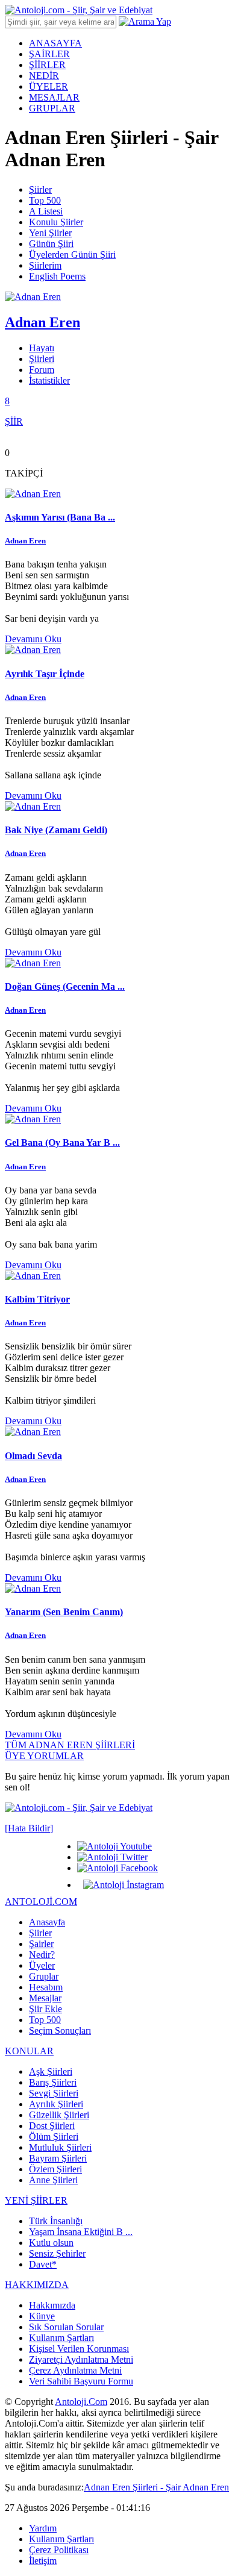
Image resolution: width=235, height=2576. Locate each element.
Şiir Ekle (45, 2009)
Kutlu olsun (51, 2243)
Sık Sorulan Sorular (66, 2327)
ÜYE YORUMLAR (44, 1756)
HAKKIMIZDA (37, 2285)
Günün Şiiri (51, 244)
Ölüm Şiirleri (54, 2137)
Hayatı (42, 348)
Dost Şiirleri (52, 2126)
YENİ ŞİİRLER (36, 2200)
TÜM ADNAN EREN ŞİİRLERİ (70, 1745)
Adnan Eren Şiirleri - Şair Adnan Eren (156, 2487)
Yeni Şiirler (50, 233)
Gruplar (44, 1976)
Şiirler (40, 189)
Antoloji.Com (81, 2402)
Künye (42, 2316)
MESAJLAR (54, 97)
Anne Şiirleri (53, 2180)
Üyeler (42, 1965)
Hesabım (46, 1987)
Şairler (41, 1944)
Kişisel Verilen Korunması (79, 2349)
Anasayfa (47, 1922)
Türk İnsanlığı (56, 2221)
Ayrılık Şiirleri (56, 2104)
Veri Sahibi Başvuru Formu (81, 2381)
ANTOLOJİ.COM (41, 1902)
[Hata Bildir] (29, 1828)
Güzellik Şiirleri (59, 2115)
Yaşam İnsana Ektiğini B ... (81, 2232)
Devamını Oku (33, 639)
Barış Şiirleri (53, 2082)
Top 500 (45, 200)
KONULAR (29, 2051)
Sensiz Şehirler (57, 2253)
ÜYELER (49, 86)
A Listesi (46, 211)
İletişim (43, 2561)
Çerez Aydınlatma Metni (75, 2370)
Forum (42, 370)
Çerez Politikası (59, 2550)
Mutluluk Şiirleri (60, 2147)
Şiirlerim (45, 265)
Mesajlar (45, 1998)
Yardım (43, 2528)
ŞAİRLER (49, 54)
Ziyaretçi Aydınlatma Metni (81, 2359)
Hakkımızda (52, 2305)
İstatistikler (49, 380)
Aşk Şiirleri (51, 2071)
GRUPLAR (52, 108)
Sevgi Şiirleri (54, 2093)
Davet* (43, 2264)
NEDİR (44, 76)
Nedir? (42, 1955)
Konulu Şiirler (56, 222)
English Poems (57, 276)
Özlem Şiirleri (55, 2169)
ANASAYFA (55, 43)
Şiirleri (42, 359)
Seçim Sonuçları (60, 2030)
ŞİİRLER (47, 65)
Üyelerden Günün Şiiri (72, 255)
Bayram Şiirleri (58, 2158)
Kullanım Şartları (61, 2338)
